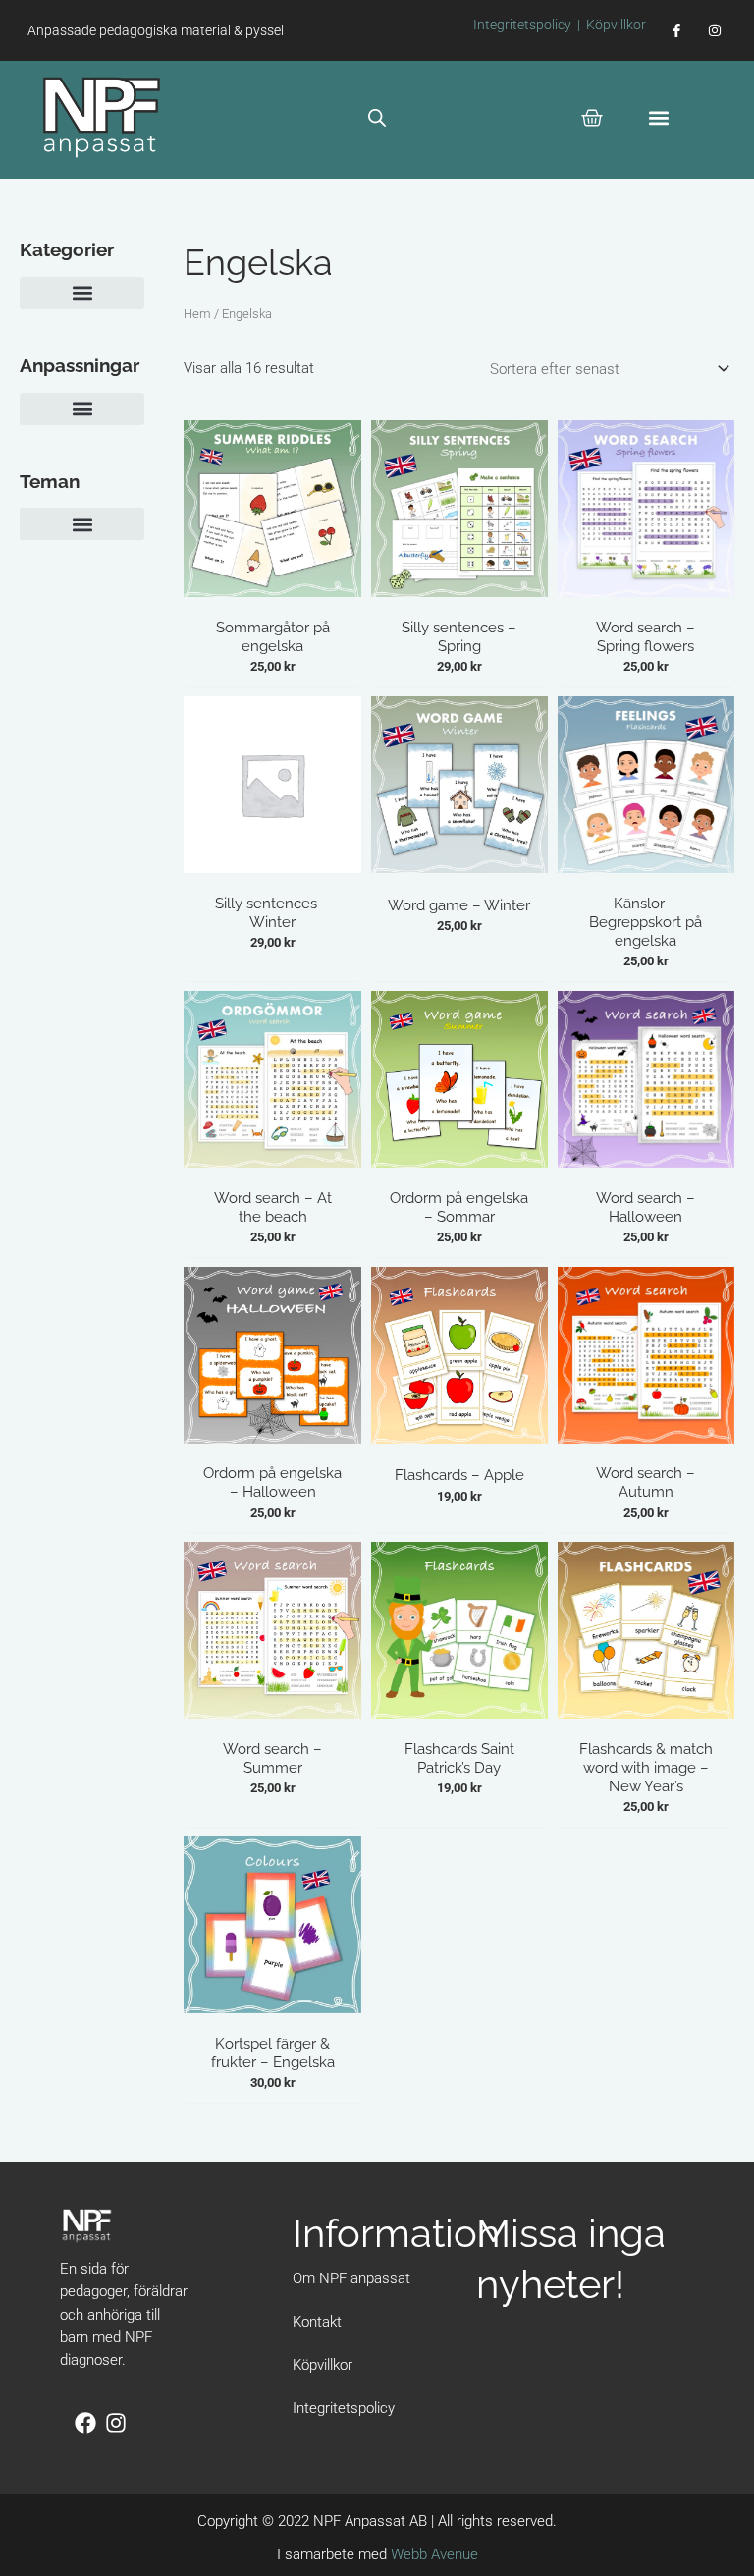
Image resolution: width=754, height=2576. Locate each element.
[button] (659, 117)
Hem (197, 314)
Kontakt (317, 2322)
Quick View (272, 589)
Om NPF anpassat (351, 2278)
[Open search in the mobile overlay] (377, 118)
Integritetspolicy (522, 25)
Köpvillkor (616, 25)
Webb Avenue (434, 2554)
